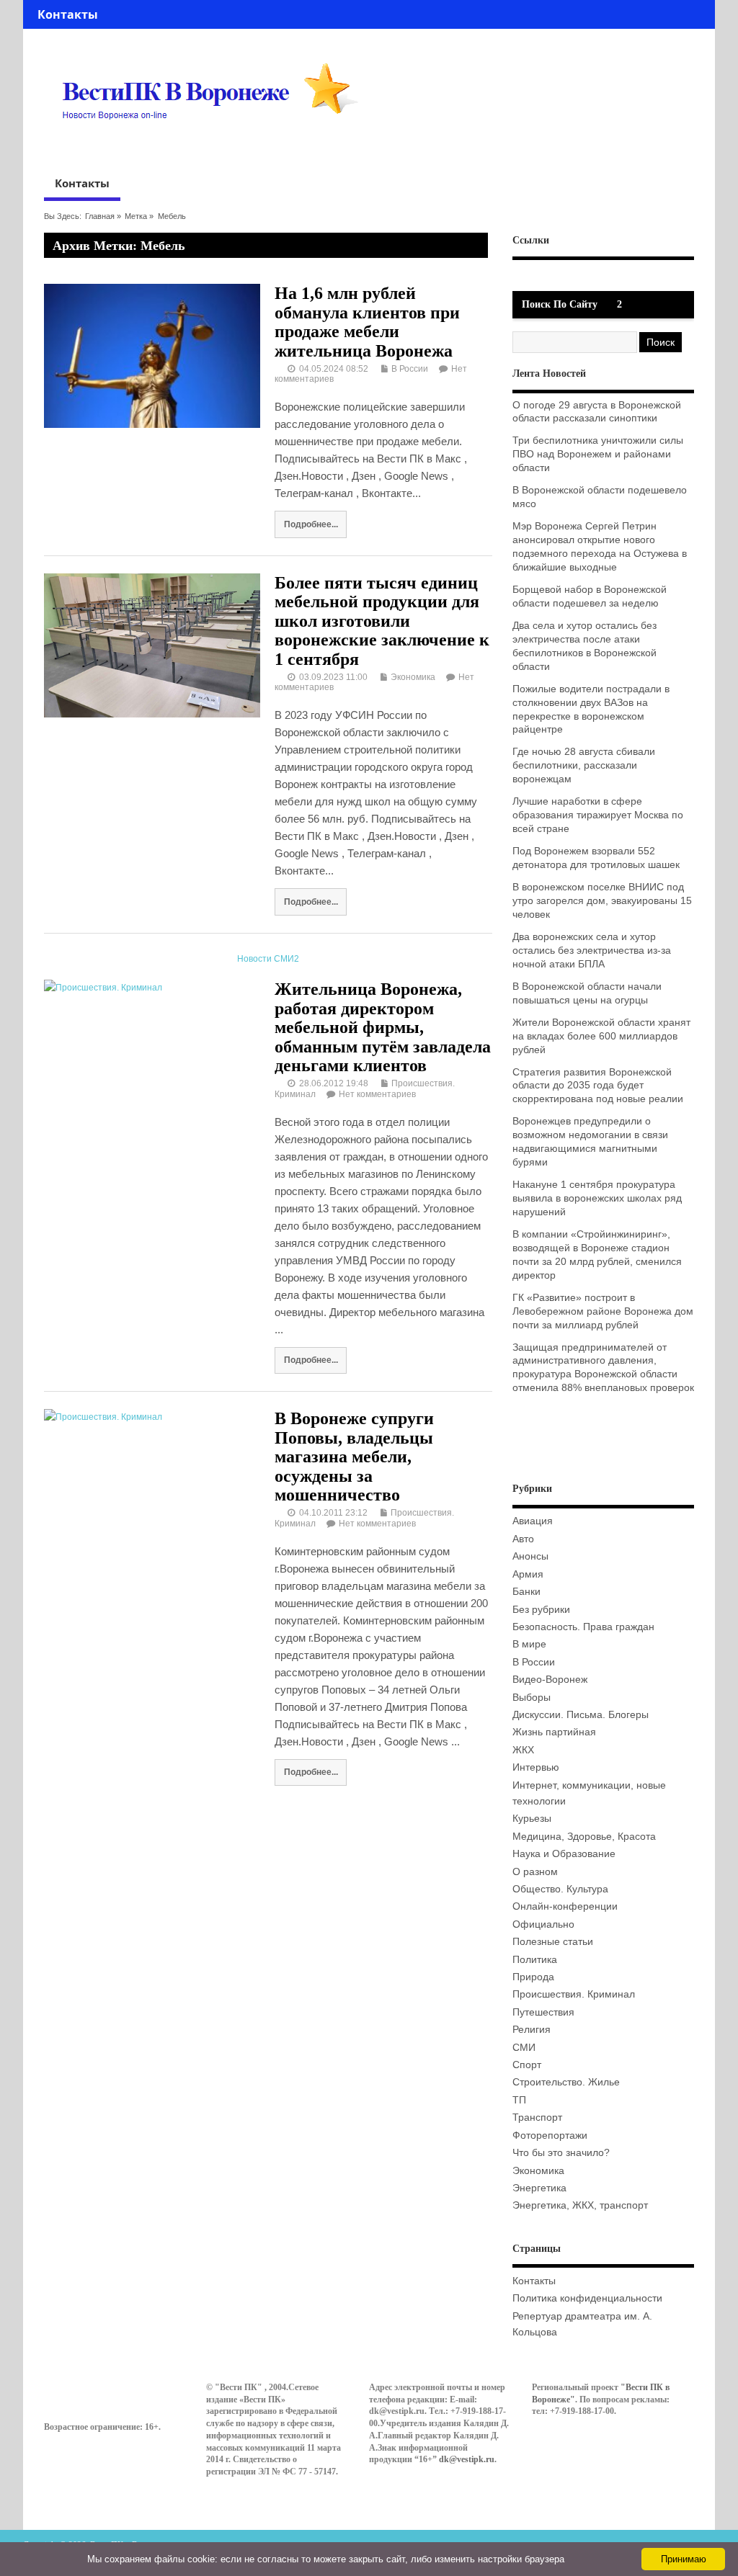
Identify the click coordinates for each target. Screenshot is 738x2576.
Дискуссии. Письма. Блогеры (581, 1715)
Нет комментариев (377, 1094)
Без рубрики (541, 1610)
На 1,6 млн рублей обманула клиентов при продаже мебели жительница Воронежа (367, 322)
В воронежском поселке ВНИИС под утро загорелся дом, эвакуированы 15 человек (602, 901)
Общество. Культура (560, 1889)
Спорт (527, 2065)
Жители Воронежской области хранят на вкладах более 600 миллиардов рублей (601, 1036)
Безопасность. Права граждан (583, 1627)
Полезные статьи (553, 1942)
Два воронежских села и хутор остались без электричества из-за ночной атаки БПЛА (592, 951)
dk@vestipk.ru (467, 2459)
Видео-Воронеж (550, 1680)
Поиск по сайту (560, 304)
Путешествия (543, 2012)
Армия (528, 1574)
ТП (519, 2100)
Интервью (536, 1767)
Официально (543, 1924)
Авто (523, 1539)
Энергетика (539, 2188)
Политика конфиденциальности (587, 2298)
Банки (526, 1592)
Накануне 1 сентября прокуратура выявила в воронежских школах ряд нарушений (597, 1198)
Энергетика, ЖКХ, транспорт (580, 2205)
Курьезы (532, 1819)
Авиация (533, 1521)
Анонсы (530, 1556)
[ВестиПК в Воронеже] (215, 147)
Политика (535, 1960)
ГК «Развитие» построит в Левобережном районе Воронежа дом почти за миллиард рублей (603, 1311)
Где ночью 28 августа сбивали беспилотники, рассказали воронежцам (584, 765)
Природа (533, 1977)
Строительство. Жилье (566, 2082)
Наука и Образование (564, 1854)
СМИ (524, 2048)
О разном (535, 1872)
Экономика (413, 677)
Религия (532, 2030)
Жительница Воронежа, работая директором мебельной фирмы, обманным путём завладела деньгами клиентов (383, 1027)
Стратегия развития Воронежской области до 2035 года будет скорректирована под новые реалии (598, 1086)
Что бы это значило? (561, 2153)
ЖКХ (523, 1750)
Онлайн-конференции (565, 1906)
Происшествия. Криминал (574, 1994)
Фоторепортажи (550, 2136)
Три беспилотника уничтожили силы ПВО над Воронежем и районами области (598, 454)
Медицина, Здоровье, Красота (584, 1837)
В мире (529, 1644)
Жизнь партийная (554, 1732)
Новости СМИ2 (268, 959)
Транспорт (537, 2117)
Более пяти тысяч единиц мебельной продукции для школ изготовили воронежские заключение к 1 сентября (382, 621)
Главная (100, 216)
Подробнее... (311, 524)
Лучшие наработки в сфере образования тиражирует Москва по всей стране (598, 815)
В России (410, 369)
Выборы (532, 1698)
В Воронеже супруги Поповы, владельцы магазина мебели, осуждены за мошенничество (354, 1457)
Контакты (68, 14)
